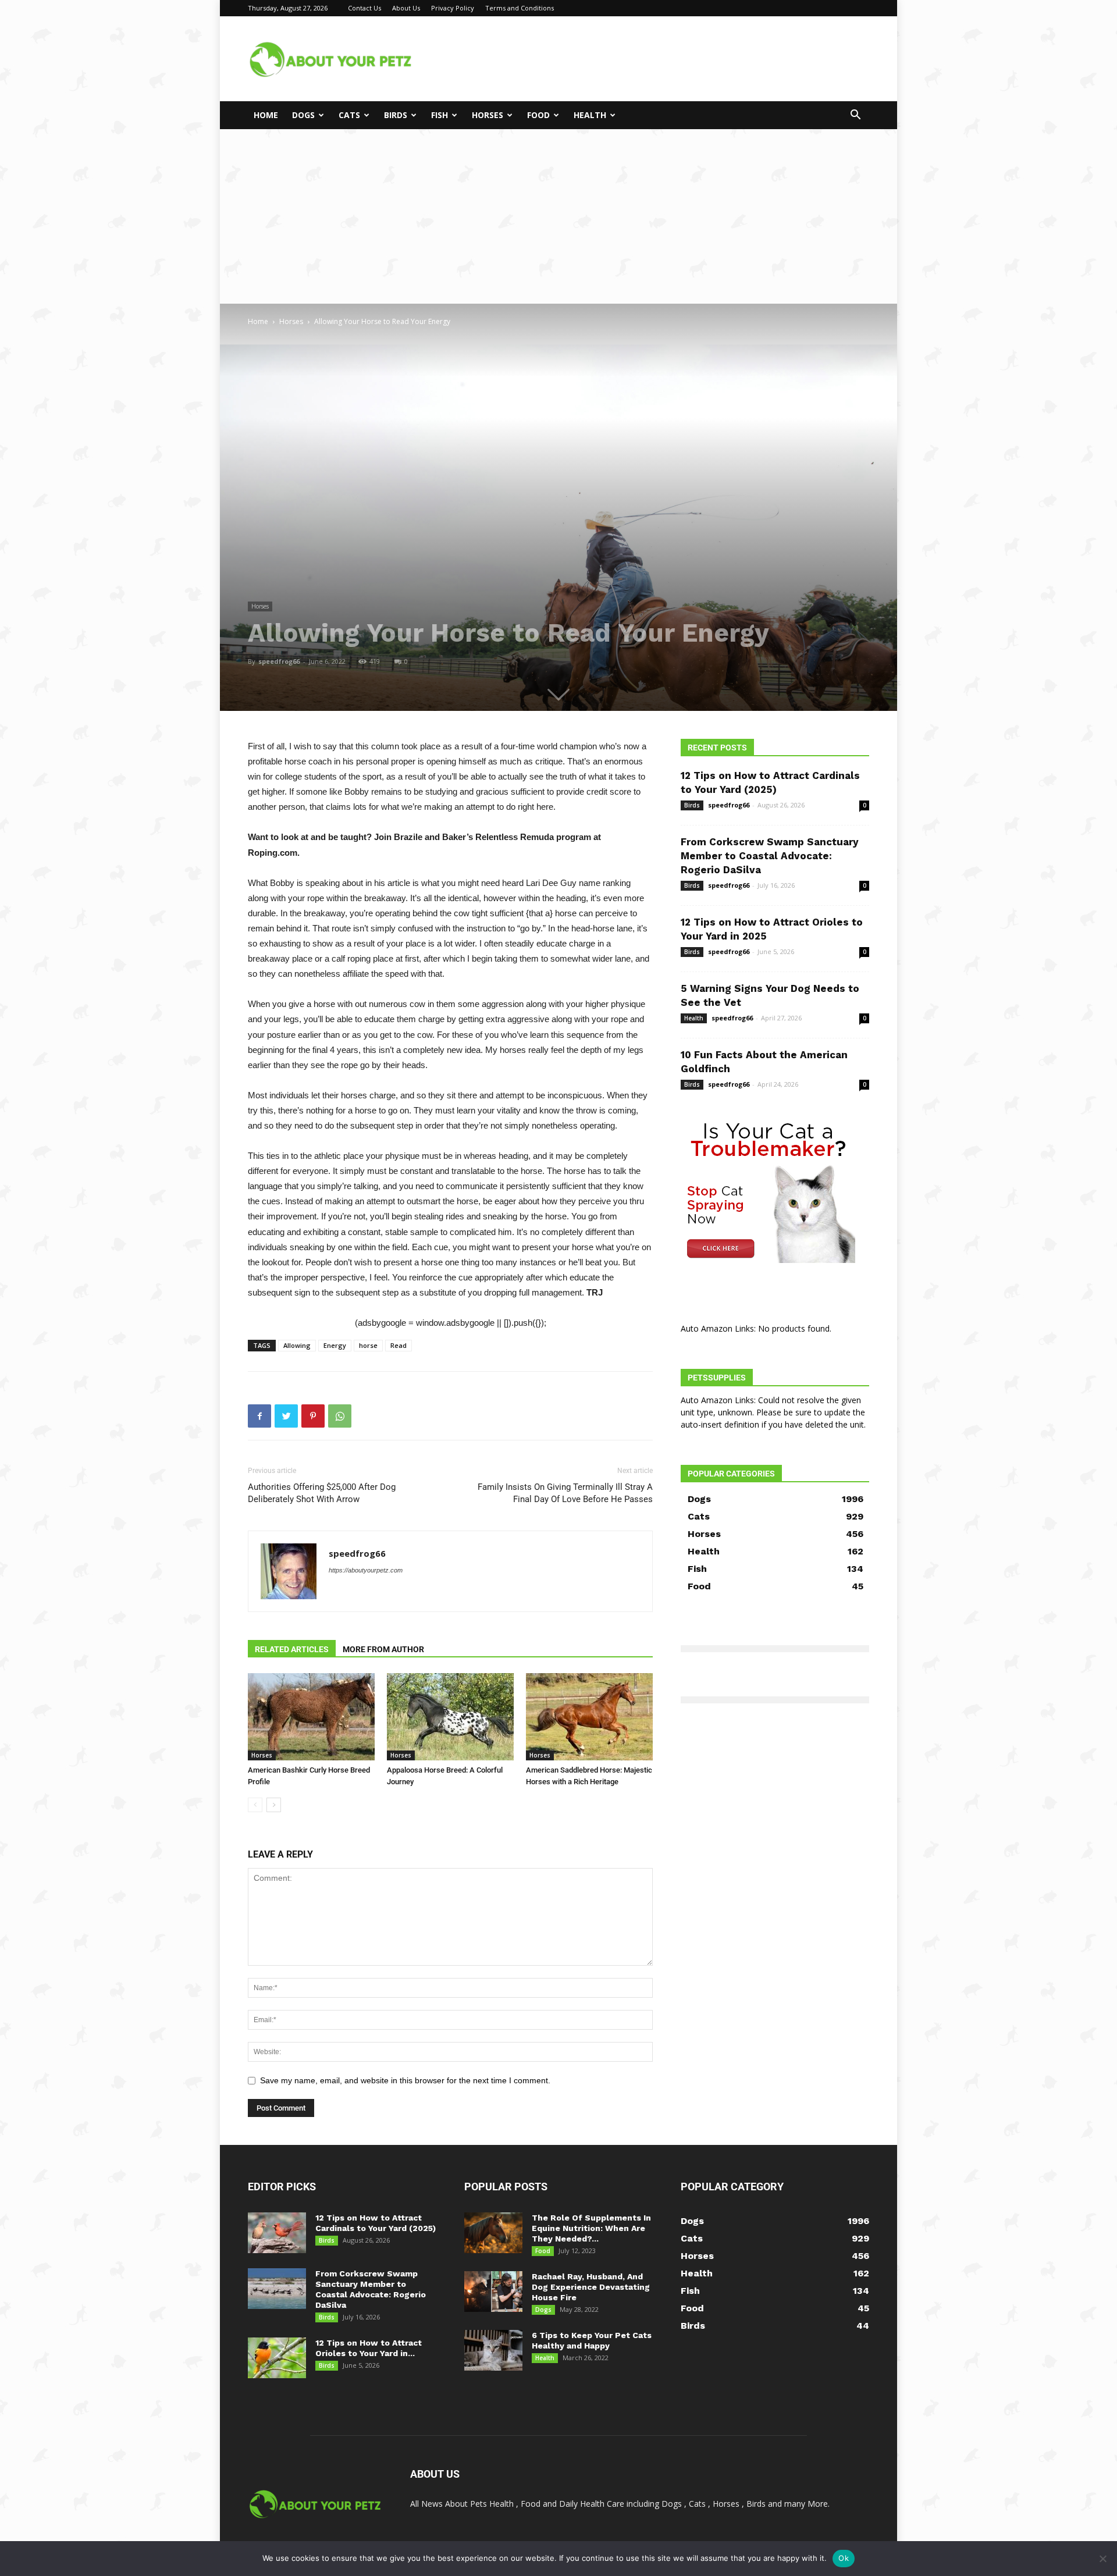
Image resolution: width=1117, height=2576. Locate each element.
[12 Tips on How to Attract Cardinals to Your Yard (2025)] (277, 2233)
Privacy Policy (453, 8)
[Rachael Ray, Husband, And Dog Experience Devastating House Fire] (493, 2292)
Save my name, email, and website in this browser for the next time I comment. (405, 2080)
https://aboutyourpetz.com (366, 1570)
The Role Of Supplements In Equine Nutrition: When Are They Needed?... (591, 2228)
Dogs (303, 115)
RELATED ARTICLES (292, 1649)
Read (399, 1345)
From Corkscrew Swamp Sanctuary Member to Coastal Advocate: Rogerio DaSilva (770, 856)
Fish (440, 115)
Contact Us (364, 8)
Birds (396, 115)
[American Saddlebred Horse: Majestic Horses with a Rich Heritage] (589, 1717)
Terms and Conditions (520, 8)
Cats (349, 115)
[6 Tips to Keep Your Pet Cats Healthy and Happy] (493, 2350)
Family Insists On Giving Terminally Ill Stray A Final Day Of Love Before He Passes (565, 1493)
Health (590, 115)
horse (368, 1345)
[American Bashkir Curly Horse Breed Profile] (311, 1717)
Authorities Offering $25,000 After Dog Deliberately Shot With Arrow (322, 1493)
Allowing (297, 1345)
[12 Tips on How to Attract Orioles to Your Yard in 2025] (277, 2358)
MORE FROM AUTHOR (383, 1649)
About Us (406, 8)
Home (266, 115)
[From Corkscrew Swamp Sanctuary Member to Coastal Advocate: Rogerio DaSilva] (277, 2289)
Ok (844, 2558)
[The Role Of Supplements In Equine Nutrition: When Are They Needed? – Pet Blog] (493, 2233)
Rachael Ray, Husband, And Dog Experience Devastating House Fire (591, 2287)
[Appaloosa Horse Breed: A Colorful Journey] (450, 1717)
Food (538, 115)
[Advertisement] (558, 216)
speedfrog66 (279, 661)
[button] (855, 116)
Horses (488, 115)
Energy (335, 1345)
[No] (1102, 2559)
